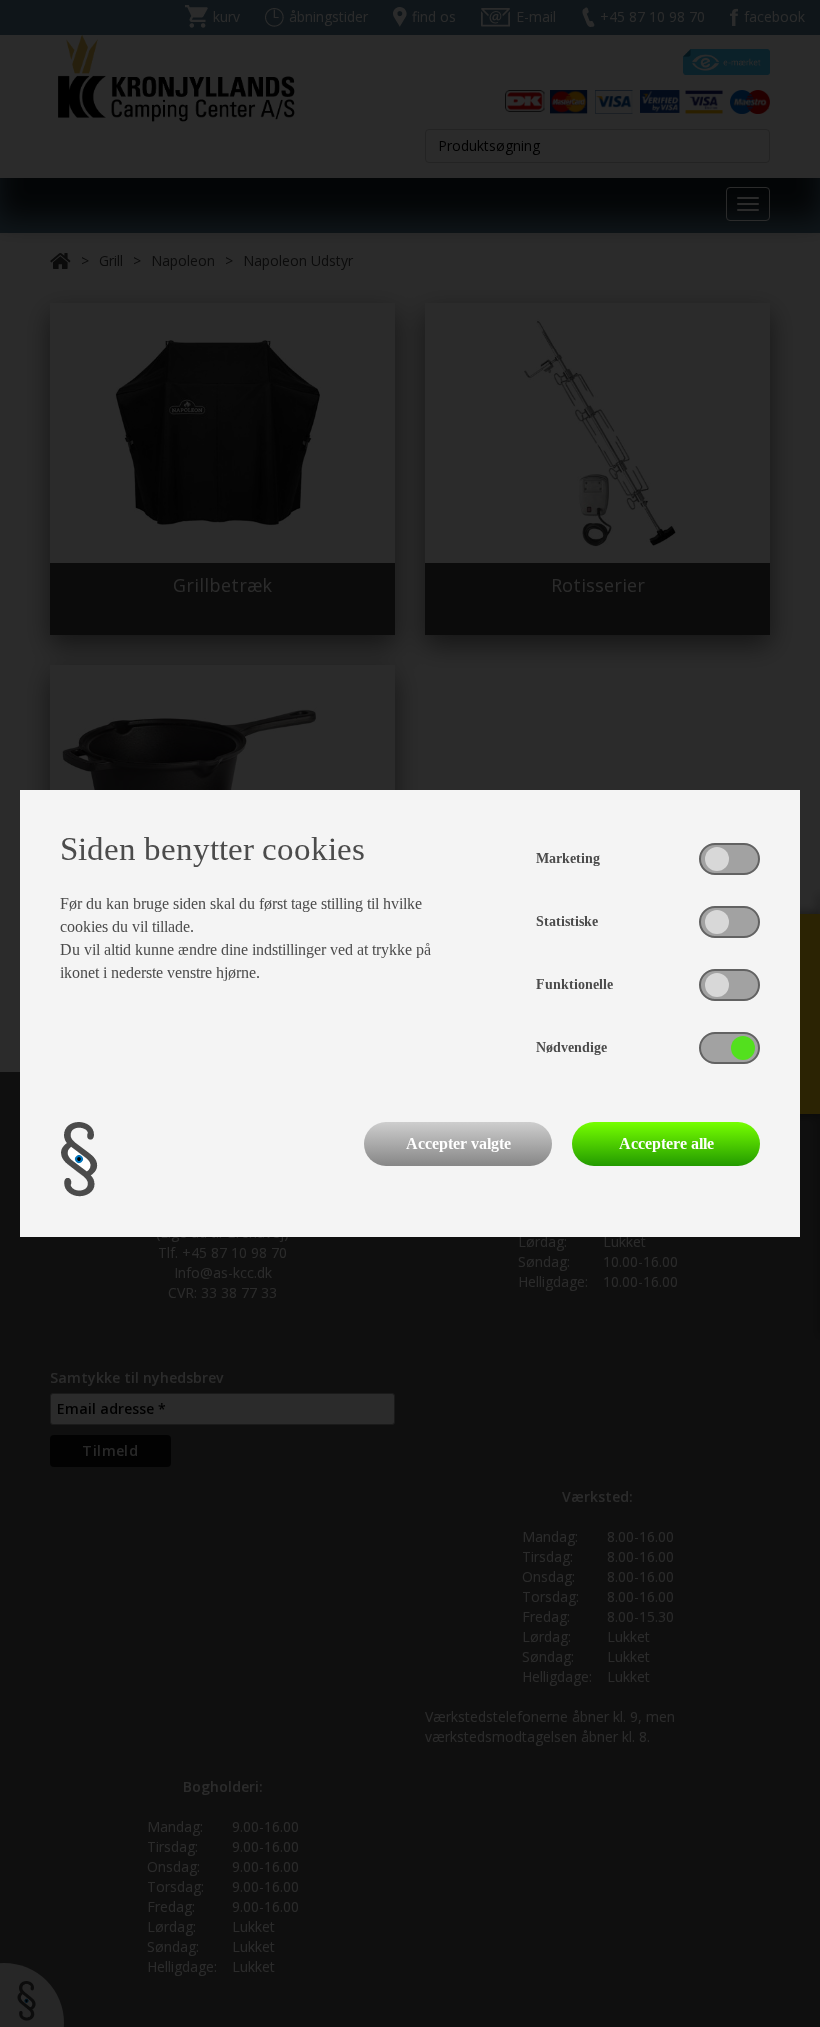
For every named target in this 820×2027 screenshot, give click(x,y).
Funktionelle (574, 984)
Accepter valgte (458, 1143)
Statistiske (567, 921)
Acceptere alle (666, 1143)
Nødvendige (571, 1047)
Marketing (568, 858)
